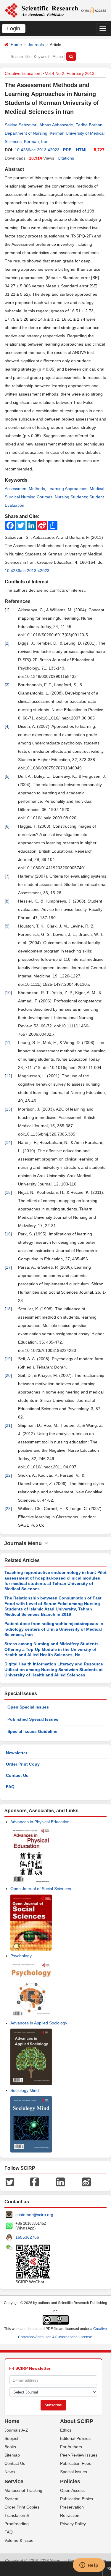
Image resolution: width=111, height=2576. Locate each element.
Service (14, 2481)
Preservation (72, 2507)
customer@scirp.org (34, 2215)
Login (14, 29)
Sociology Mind (25, 2090)
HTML (82, 150)
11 (8, 1043)
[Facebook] (35, 2182)
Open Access (72, 2490)
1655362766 (27, 2237)
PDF (67, 150)
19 (8, 1359)
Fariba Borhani (89, 125)
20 (8, 1375)
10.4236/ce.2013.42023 (37, 150)
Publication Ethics (77, 2499)
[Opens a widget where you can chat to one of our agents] (89, 2566)
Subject (11, 2438)
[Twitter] (10, 2182)
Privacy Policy (73, 2524)
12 (8, 1076)
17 (8, 1267)
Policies (70, 2481)
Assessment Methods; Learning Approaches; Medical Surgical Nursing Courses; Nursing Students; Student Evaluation (54, 497)
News (10, 2472)
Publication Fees (76, 2463)
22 (8, 1475)
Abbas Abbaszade (56, 125)
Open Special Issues (28, 1707)
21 (8, 1425)
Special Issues (74, 2472)
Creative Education (22, 73)
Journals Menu (24, 1543)
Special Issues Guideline (32, 1731)
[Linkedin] (60, 2182)
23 (8, 1509)
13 (8, 1109)
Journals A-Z (16, 2430)
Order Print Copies (22, 2507)
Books (10, 2447)
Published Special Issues (33, 1719)
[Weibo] (86, 2182)
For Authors (71, 2447)
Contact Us (17, 1775)
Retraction (70, 2515)
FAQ (10, 1787)
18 (8, 1309)
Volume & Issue (19, 2540)
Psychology (21, 1956)
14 (8, 1142)
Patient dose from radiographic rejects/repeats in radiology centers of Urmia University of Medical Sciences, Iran (54, 1629)
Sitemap (12, 2455)
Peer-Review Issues (79, 2455)
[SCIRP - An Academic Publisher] (41, 10)
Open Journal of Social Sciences (41, 1889)
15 (8, 1192)
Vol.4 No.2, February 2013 (70, 73)
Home (16, 45)
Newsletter (17, 1753)
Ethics (66, 2430)
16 (8, 1234)
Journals (36, 45)
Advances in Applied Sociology (39, 2023)
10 (8, 993)
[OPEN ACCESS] (94, 10)
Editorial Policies (75, 2438)
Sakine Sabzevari (21, 125)
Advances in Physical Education (40, 1822)
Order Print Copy (23, 1764)
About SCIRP (77, 2421)
